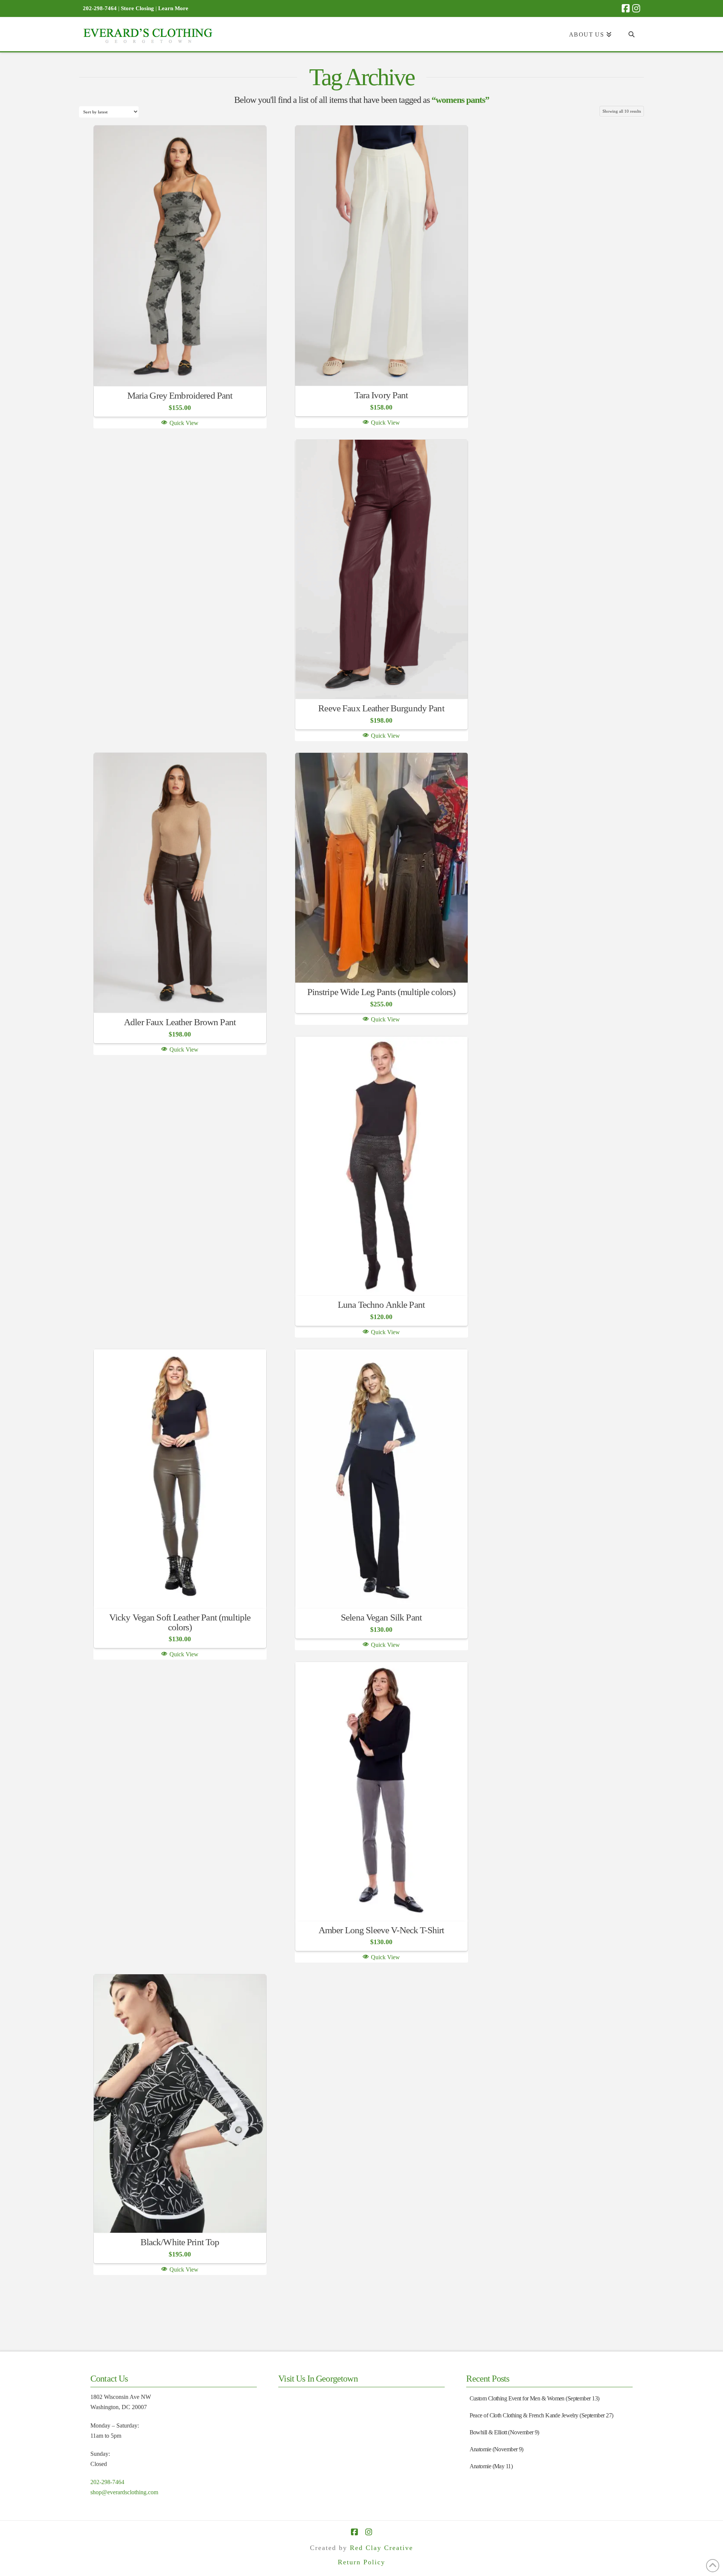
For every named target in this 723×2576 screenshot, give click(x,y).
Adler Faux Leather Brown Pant (180, 1022)
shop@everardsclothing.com (124, 2492)
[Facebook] (626, 8)
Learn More (173, 8)
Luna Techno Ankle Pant (381, 1305)
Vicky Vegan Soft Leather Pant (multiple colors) (180, 1622)
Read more (180, 369)
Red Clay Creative (381, 2548)
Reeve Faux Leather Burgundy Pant (381, 708)
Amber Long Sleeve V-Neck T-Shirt (381, 1930)
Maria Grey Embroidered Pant (180, 395)
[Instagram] (636, 8)
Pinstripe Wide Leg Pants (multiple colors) (381, 992)
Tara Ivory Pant (381, 395)
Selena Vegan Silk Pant (381, 1617)
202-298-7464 (107, 2482)
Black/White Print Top (180, 2242)
